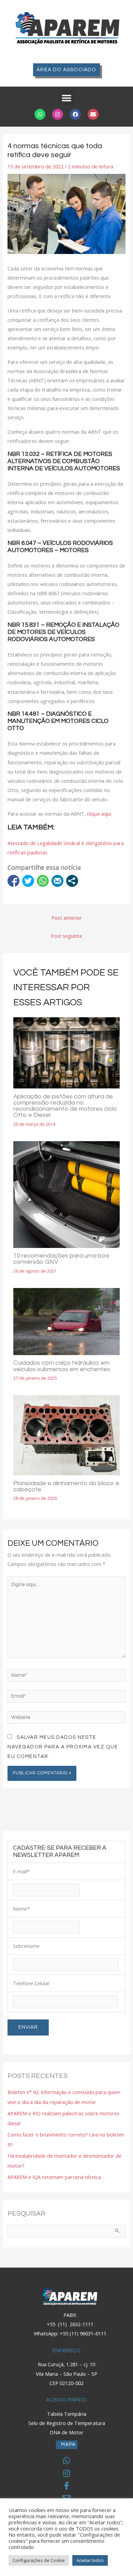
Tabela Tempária (67, 2414)
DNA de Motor (67, 2432)
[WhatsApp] (66, 2461)
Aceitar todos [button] (90, 2560)
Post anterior (67, 918)
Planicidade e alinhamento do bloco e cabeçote (66, 1486)
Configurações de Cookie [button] (39, 2560)
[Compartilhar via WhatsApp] (43, 881)
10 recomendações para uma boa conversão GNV (61, 1259)
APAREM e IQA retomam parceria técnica (54, 2177)
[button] (67, 98)
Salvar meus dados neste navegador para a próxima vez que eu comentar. (63, 1747)
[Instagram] (66, 2473)
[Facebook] (66, 2486)
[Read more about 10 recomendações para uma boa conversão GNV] (66, 1194)
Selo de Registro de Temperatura (67, 2423)
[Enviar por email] (57, 881)
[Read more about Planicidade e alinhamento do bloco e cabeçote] (66, 1434)
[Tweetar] (28, 881)
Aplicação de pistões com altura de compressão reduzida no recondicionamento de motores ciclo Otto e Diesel (65, 1106)
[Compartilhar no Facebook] (13, 881)
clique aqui (99, 814)
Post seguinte (66, 936)
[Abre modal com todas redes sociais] (72, 881)
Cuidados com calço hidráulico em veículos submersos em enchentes (62, 1366)
